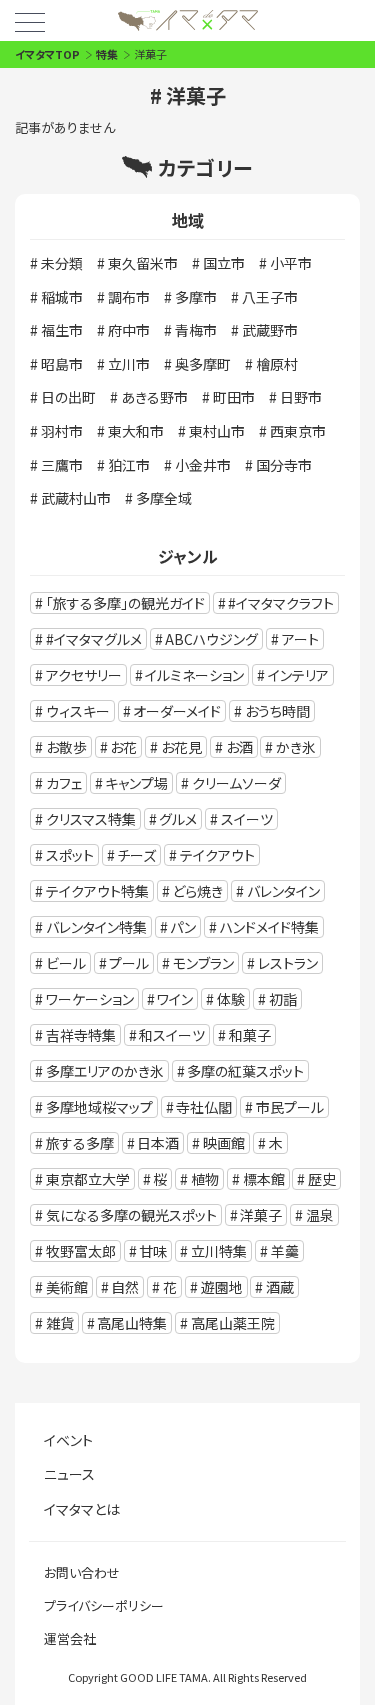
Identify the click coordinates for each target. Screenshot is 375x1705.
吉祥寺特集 (81, 1035)
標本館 (264, 1179)
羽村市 (62, 431)
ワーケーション (90, 999)
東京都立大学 (88, 1179)
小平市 (291, 263)
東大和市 (136, 431)
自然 (125, 1287)
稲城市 (62, 297)
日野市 (301, 397)
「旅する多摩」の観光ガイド (125, 603)
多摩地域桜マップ (99, 1107)
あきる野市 (154, 397)
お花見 (181, 747)
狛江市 (129, 465)
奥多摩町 (203, 364)
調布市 (129, 297)
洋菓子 (261, 1215)
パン (183, 927)
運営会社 (70, 1638)
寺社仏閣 (204, 1107)
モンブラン (203, 963)
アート (300, 639)
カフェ (64, 783)
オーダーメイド (177, 711)
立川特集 (219, 1251)
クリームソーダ (236, 783)
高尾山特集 (132, 1323)
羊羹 (285, 1251)
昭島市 (62, 364)
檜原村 (277, 364)
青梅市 (196, 330)
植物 (205, 1179)
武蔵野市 (270, 330)
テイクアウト (217, 855)
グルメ (178, 819)
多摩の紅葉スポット (245, 1071)
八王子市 (270, 297)
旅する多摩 (80, 1143)
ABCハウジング (211, 639)
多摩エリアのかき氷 (105, 1071)
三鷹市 (62, 465)
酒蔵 (280, 1287)
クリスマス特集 (91, 819)
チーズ (136, 855)
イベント (68, 1440)
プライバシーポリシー (104, 1605)
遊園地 (222, 1287)
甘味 (153, 1251)
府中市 (129, 330)
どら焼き (197, 891)
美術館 (67, 1287)
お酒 (239, 747)
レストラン (288, 963)
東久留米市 (143, 263)
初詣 (283, 999)
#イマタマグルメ (94, 639)
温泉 (320, 1215)
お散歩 (66, 747)
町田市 (234, 397)
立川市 (129, 364)
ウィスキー (78, 711)
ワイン (175, 999)
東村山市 (217, 431)
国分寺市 (284, 465)
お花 (123, 747)
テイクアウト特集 (97, 891)
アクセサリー (84, 675)
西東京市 (298, 431)
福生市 (62, 330)
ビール (66, 963)
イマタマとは (82, 1509)
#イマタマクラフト (281, 603)
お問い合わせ (82, 1572)
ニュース (69, 1474)
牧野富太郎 (81, 1251)
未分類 (62, 263)
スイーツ (247, 819)
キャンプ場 (136, 783)
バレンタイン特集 (96, 927)
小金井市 (203, 465)
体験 (231, 999)
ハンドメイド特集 (269, 927)
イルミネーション (194, 675)
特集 (107, 54)
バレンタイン (283, 891)
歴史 (322, 1179)
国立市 (224, 263)
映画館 (224, 1143)
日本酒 (158, 1143)
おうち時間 (277, 711)
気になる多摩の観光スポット (131, 1215)
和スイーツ (172, 1035)
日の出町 (68, 397)
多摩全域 (164, 498)
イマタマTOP (47, 54)
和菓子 (250, 1035)
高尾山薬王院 (233, 1323)
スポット (70, 855)
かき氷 (296, 747)
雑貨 (60, 1323)
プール (129, 963)
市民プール (290, 1107)
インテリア (298, 675)
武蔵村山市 (76, 498)
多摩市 (196, 297)
